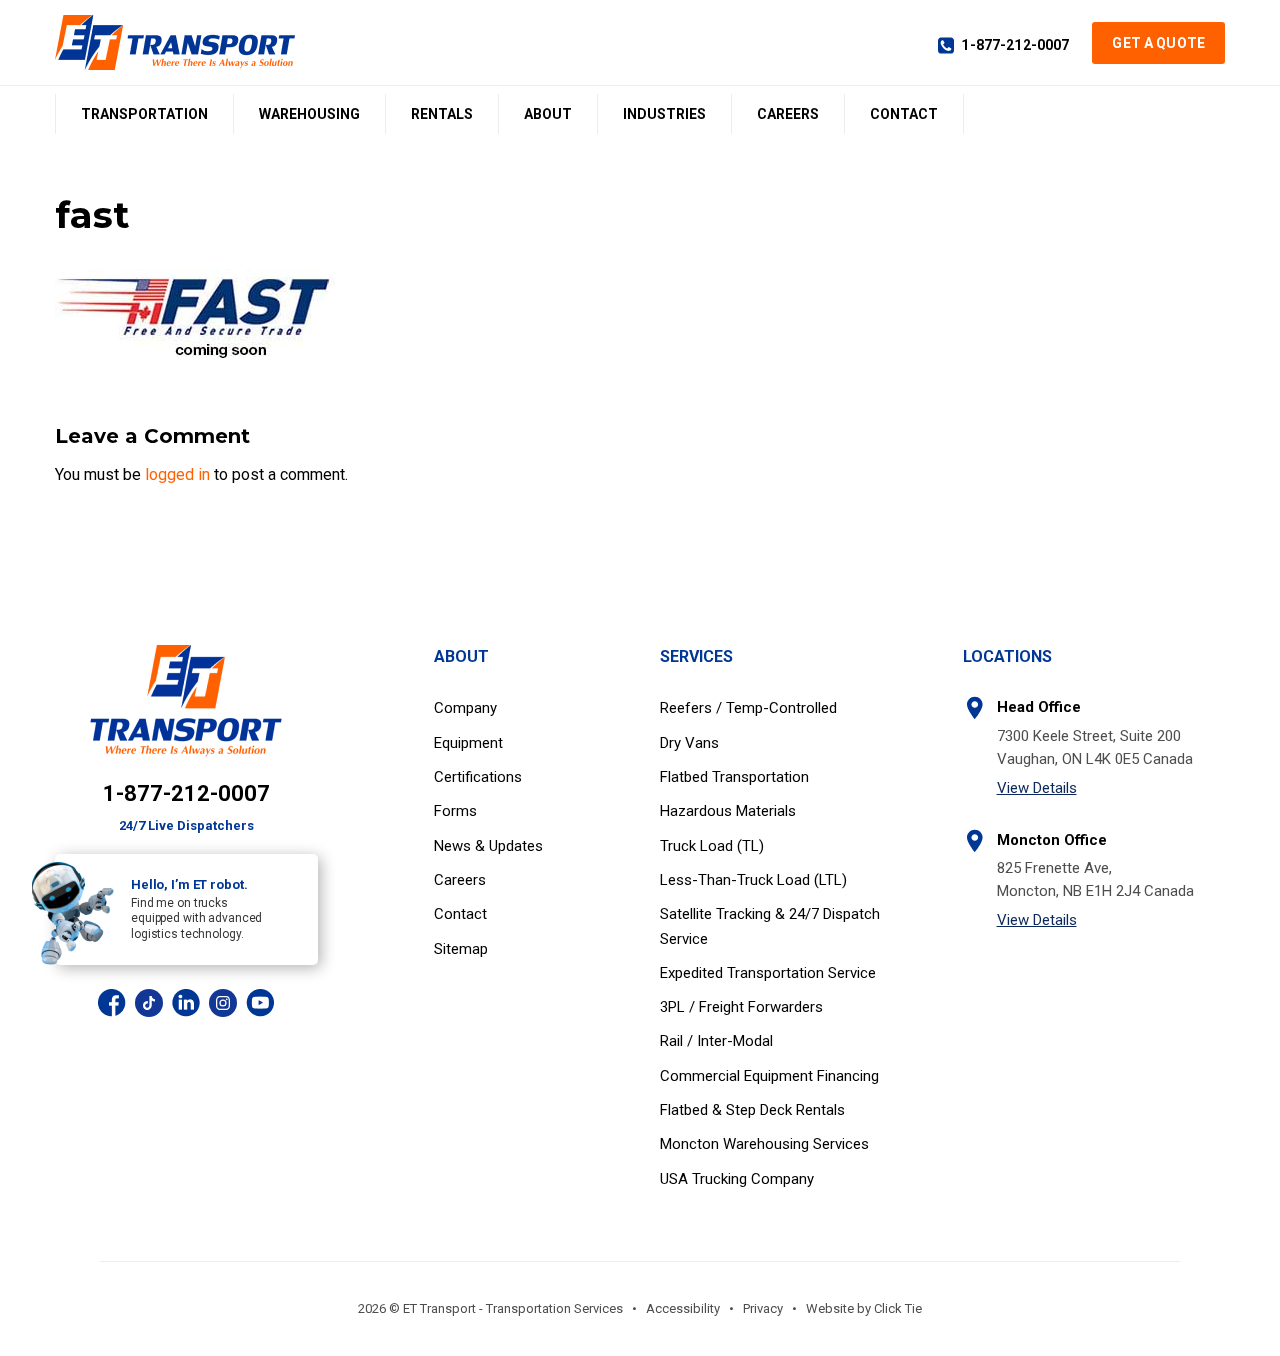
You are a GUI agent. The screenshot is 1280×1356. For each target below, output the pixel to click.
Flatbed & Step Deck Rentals (752, 1110)
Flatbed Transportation (734, 777)
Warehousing (309, 114)
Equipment (468, 743)
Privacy (763, 1308)
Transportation (144, 114)
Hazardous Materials (728, 811)
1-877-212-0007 (1015, 45)
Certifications (478, 777)
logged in (177, 474)
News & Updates (488, 846)
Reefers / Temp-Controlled (748, 708)
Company (465, 708)
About (548, 114)
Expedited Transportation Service (768, 973)
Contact (904, 114)
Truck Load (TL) (712, 846)
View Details (1037, 788)
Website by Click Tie (864, 1308)
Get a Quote (1158, 43)
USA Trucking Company (737, 1179)
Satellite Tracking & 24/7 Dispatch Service (770, 926)
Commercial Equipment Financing (769, 1076)
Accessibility (683, 1308)
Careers (788, 114)
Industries (664, 114)
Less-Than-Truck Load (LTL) (753, 880)
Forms (455, 811)
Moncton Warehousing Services (764, 1144)
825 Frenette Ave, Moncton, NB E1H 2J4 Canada (1095, 879)
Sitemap (461, 949)
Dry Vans (689, 743)
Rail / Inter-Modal (716, 1041)
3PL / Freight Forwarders (741, 1007)
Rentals (442, 114)
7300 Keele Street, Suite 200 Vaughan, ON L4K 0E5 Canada (1095, 747)
